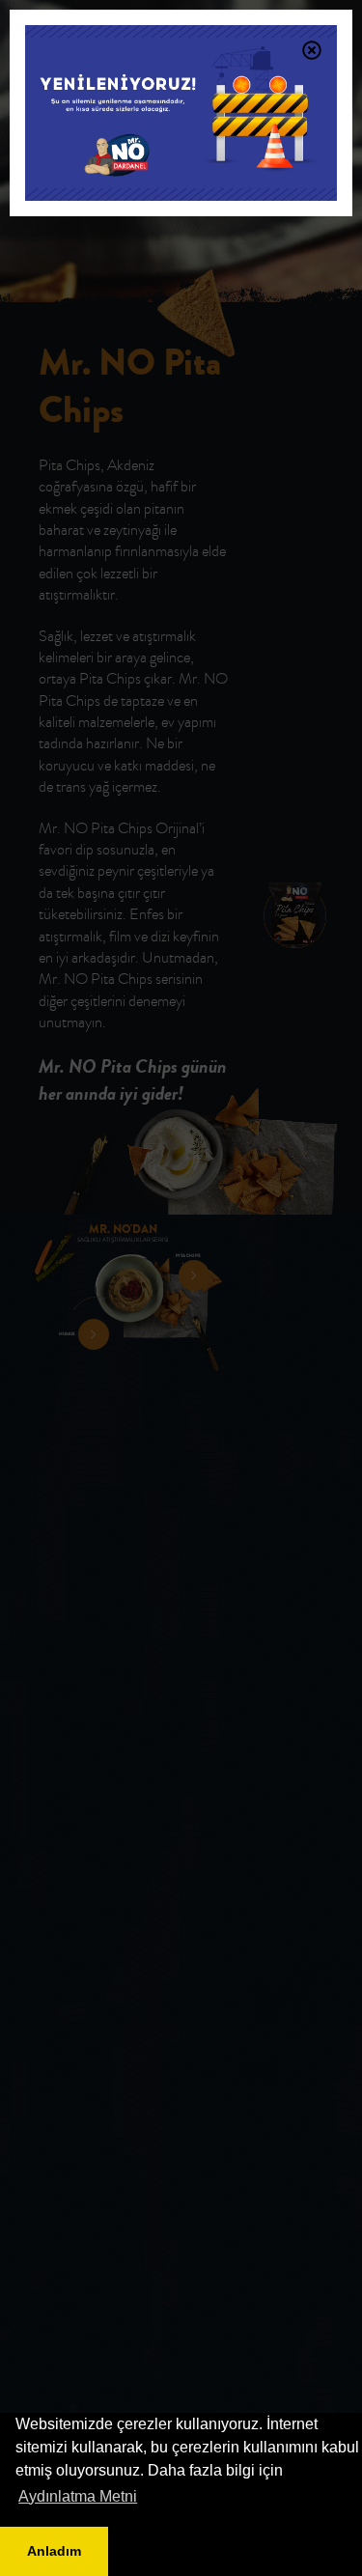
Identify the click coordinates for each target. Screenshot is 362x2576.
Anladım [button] (54, 2551)
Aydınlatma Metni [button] (78, 2496)
